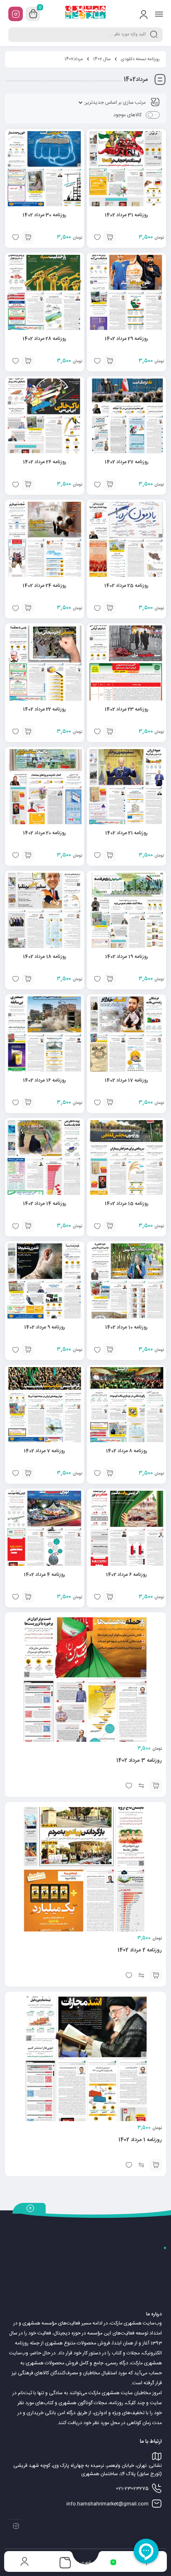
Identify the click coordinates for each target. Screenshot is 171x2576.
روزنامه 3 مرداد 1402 (139, 1760)
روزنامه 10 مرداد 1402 (126, 1327)
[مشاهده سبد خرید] (33, 14)
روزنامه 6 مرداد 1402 (126, 1575)
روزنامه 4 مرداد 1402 (44, 1575)
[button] (110, 237)
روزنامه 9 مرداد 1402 (45, 1327)
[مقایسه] (141, 1786)
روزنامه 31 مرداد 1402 (126, 215)
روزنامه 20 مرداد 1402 (44, 833)
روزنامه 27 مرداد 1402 (127, 462)
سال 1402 (102, 59)
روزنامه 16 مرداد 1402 (44, 1080)
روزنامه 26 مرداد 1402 (45, 462)
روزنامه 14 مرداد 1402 (45, 1204)
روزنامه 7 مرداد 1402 (44, 1451)
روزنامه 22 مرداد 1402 (44, 709)
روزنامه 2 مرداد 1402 (140, 1950)
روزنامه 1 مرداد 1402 (140, 2140)
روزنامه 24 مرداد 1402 (44, 586)
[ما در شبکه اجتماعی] (16, 14)
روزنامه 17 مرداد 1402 (126, 1080)
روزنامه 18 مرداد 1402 (45, 957)
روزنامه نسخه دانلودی (140, 59)
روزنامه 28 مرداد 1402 (44, 339)
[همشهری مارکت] (86, 14)
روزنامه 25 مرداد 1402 (126, 586)
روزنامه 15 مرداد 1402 (127, 1204)
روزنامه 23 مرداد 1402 (127, 709)
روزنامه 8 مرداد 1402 (127, 1451)
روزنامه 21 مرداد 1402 (126, 833)
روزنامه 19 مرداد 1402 (127, 957)
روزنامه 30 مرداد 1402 (44, 215)
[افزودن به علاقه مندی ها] (129, 1786)
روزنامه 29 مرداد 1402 (126, 339)
